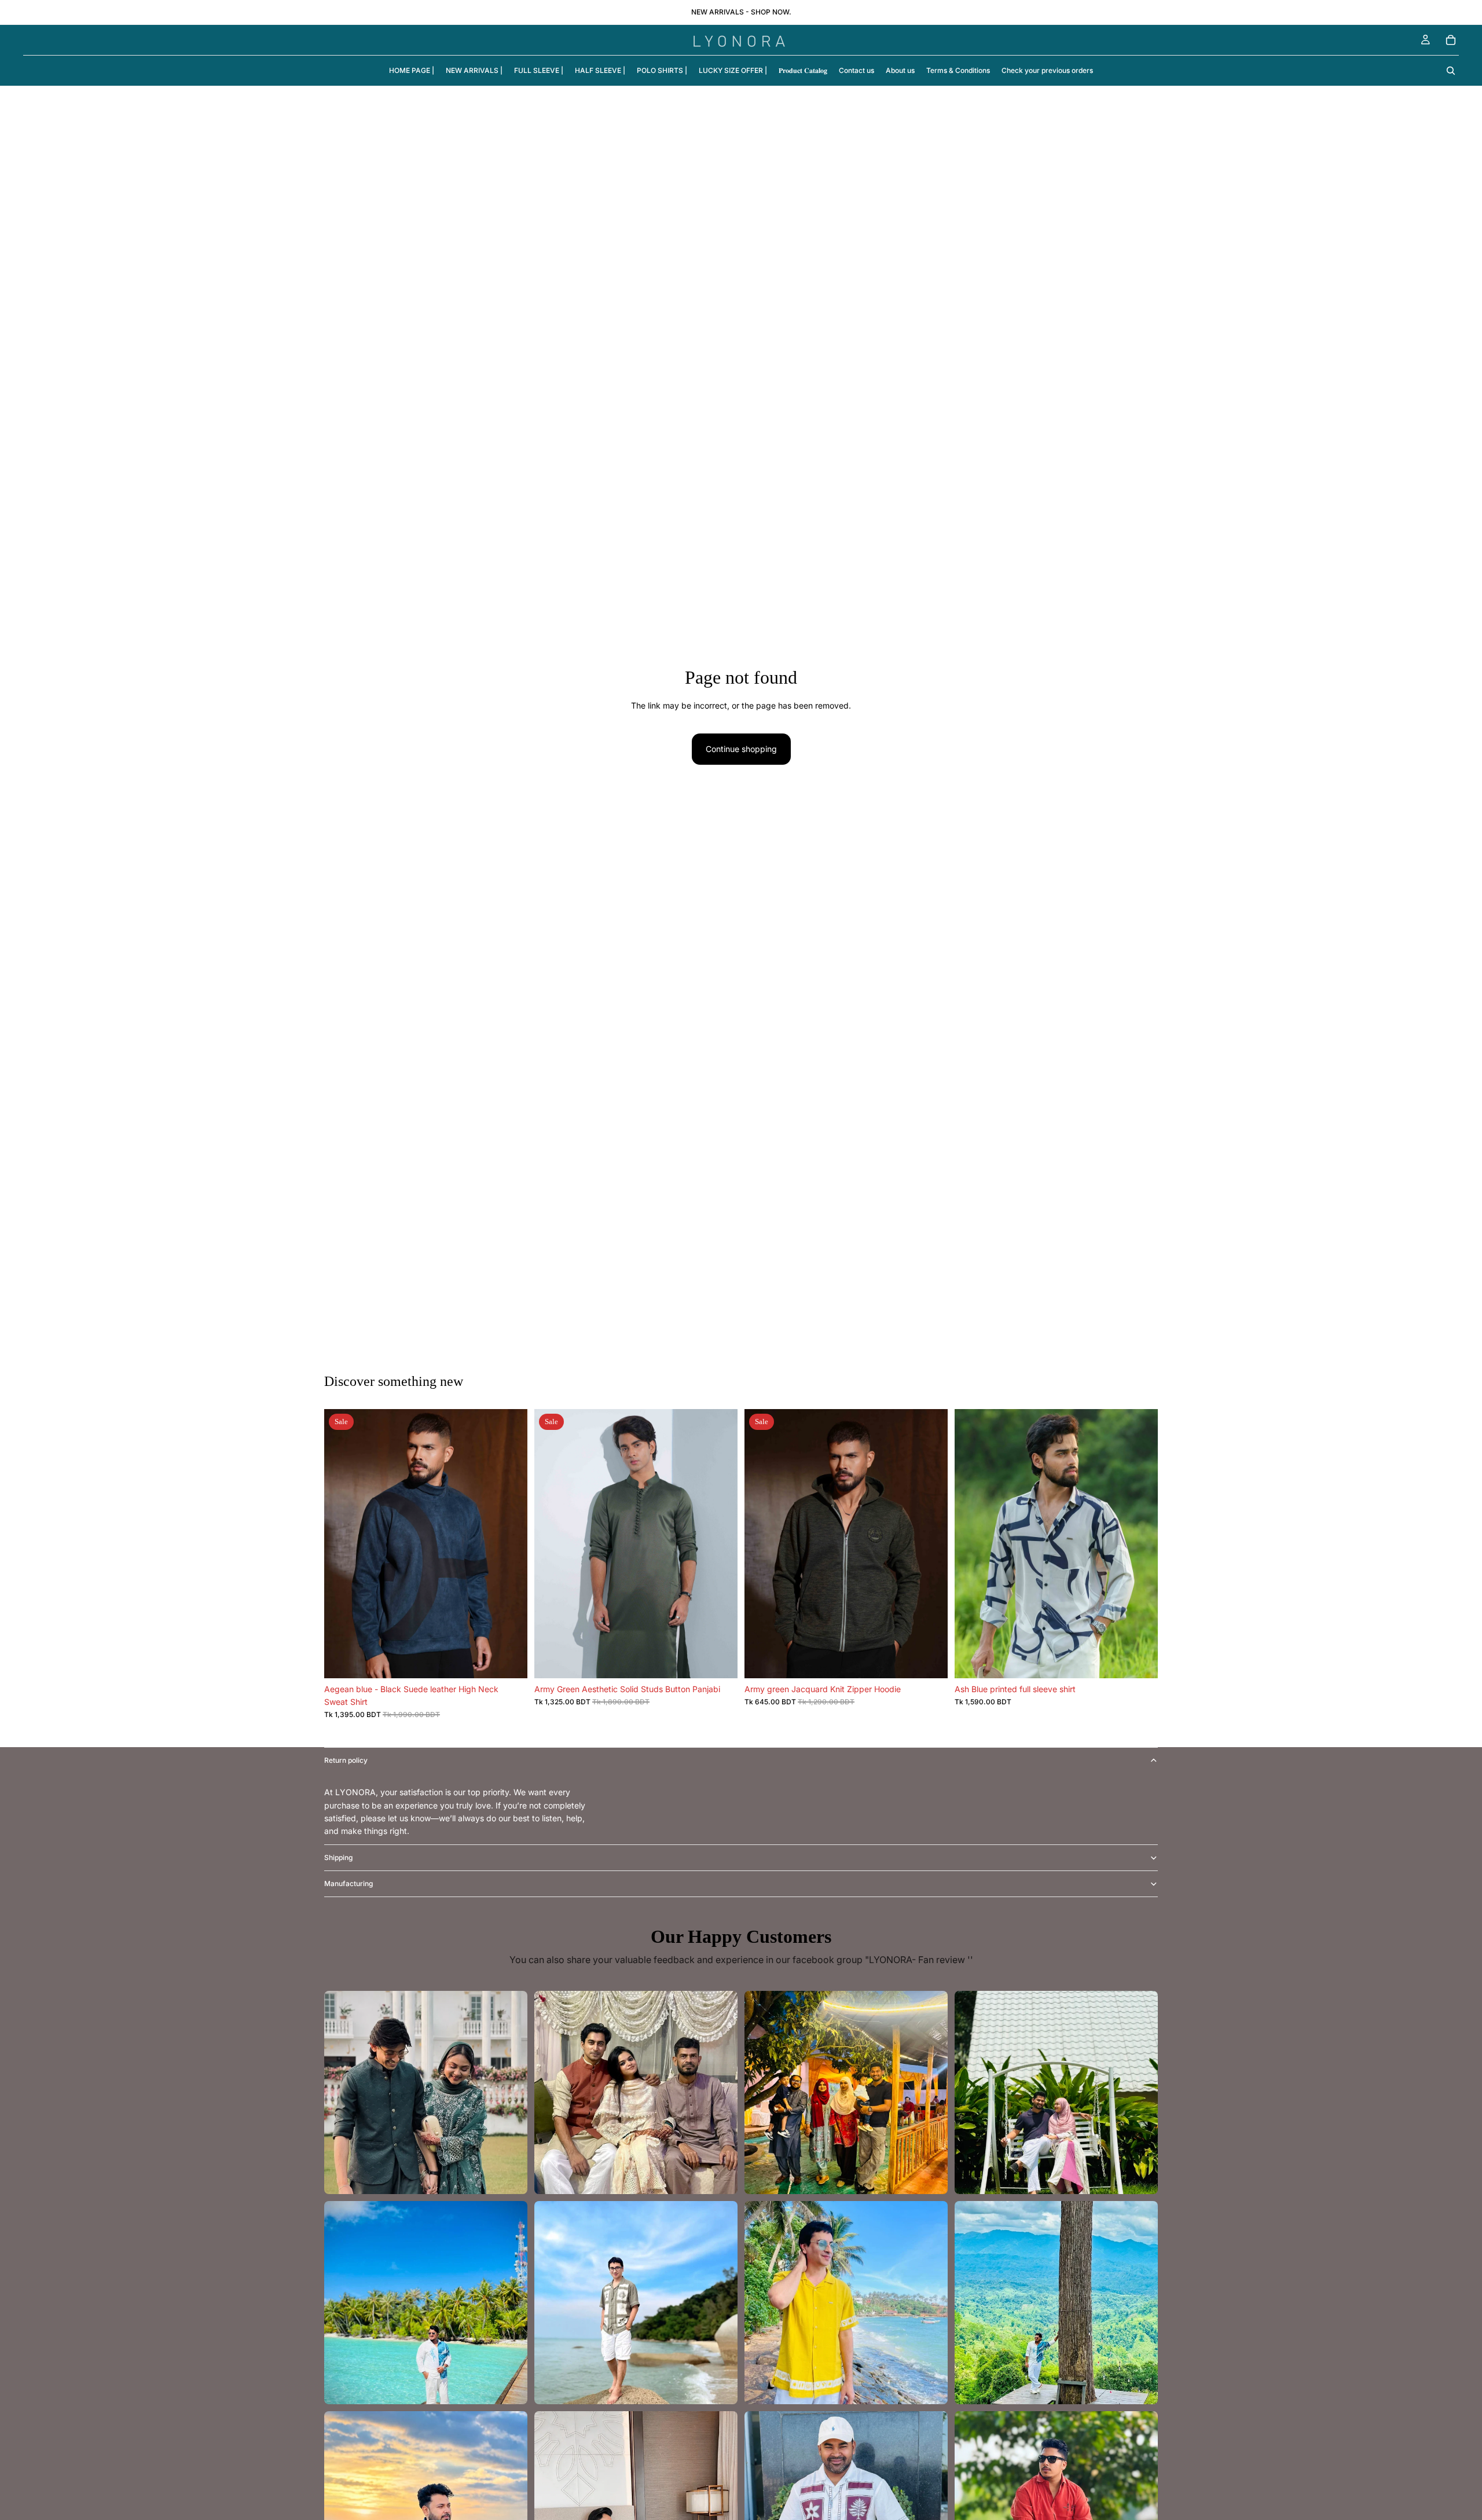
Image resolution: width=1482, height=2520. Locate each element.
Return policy (346, 1760)
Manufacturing (349, 1883)
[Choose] (509, 1660)
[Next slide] (510, 1543)
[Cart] (1451, 40)
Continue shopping (741, 749)
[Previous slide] (342, 1543)
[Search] (1451, 71)
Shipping (338, 1857)
